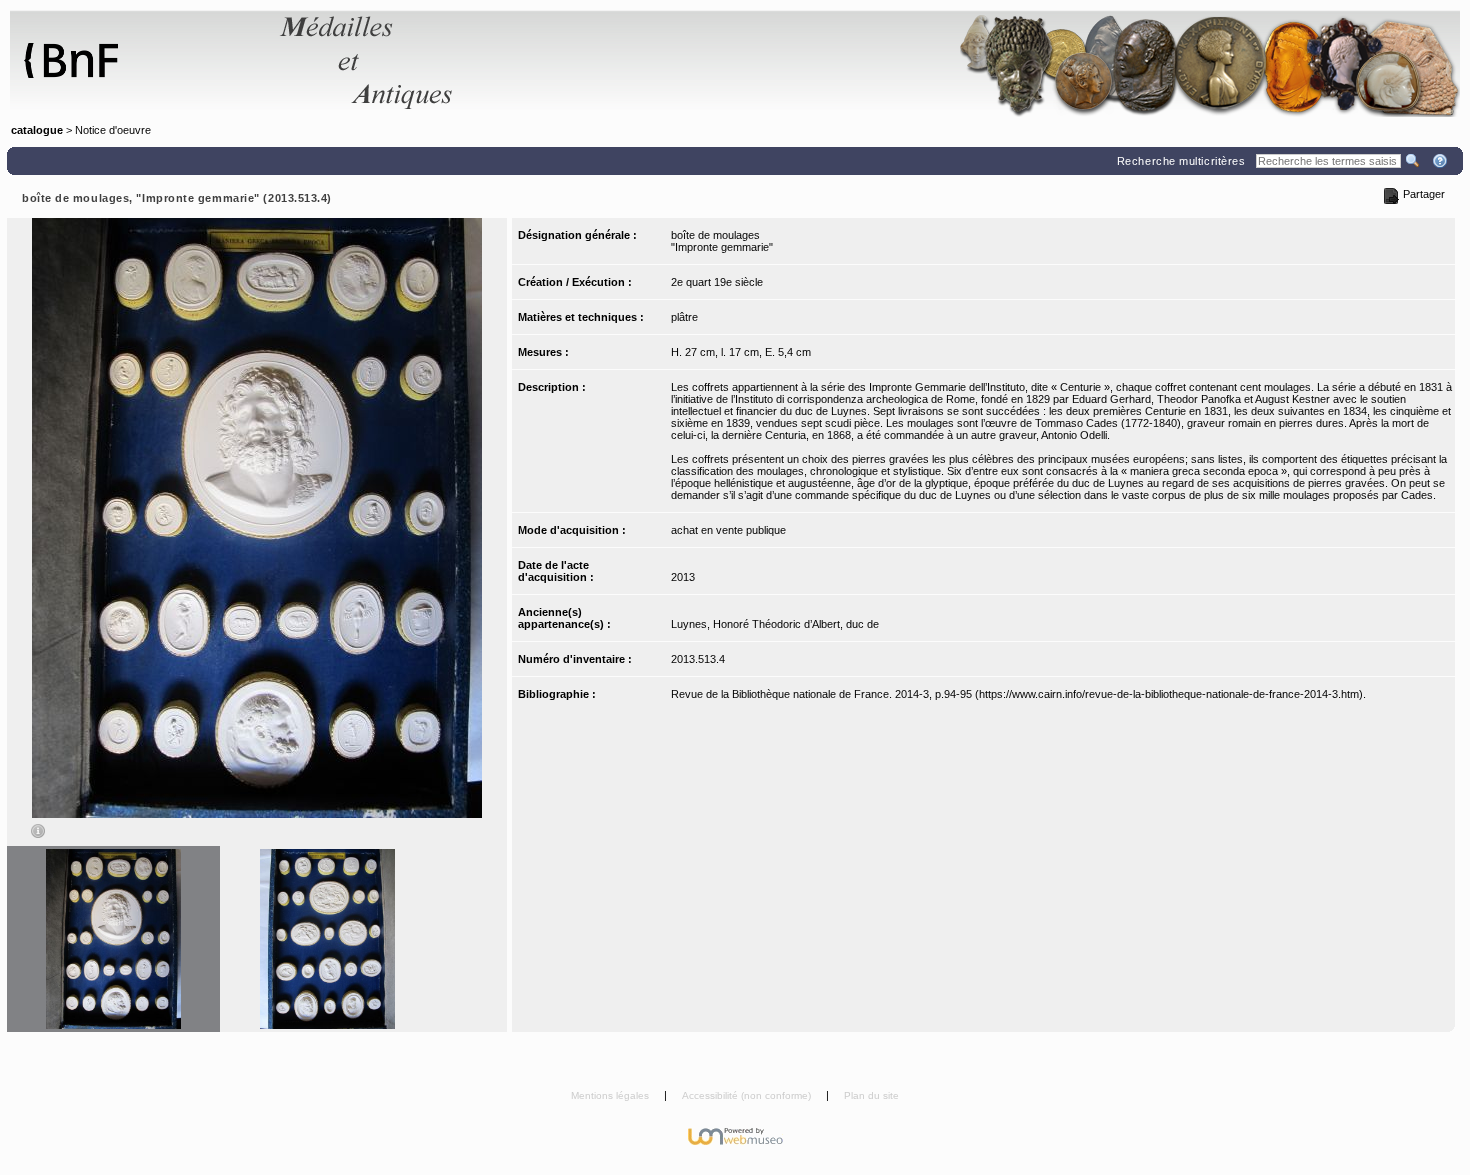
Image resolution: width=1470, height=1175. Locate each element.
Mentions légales (611, 1095)
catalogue (37, 130)
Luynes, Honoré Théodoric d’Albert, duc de (775, 624)
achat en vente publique (728, 530)
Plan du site (871, 1095)
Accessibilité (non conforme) (748, 1095)
